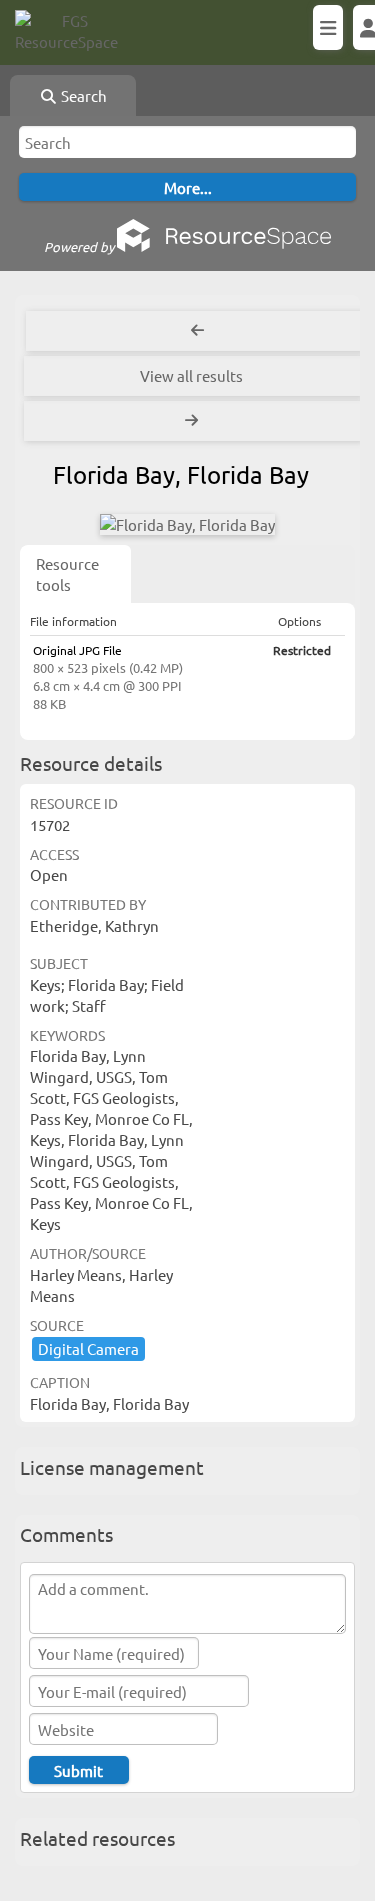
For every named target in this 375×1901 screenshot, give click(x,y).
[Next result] (193, 421)
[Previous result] (197, 331)
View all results (191, 375)
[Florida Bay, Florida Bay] (187, 524)
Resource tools (67, 574)
